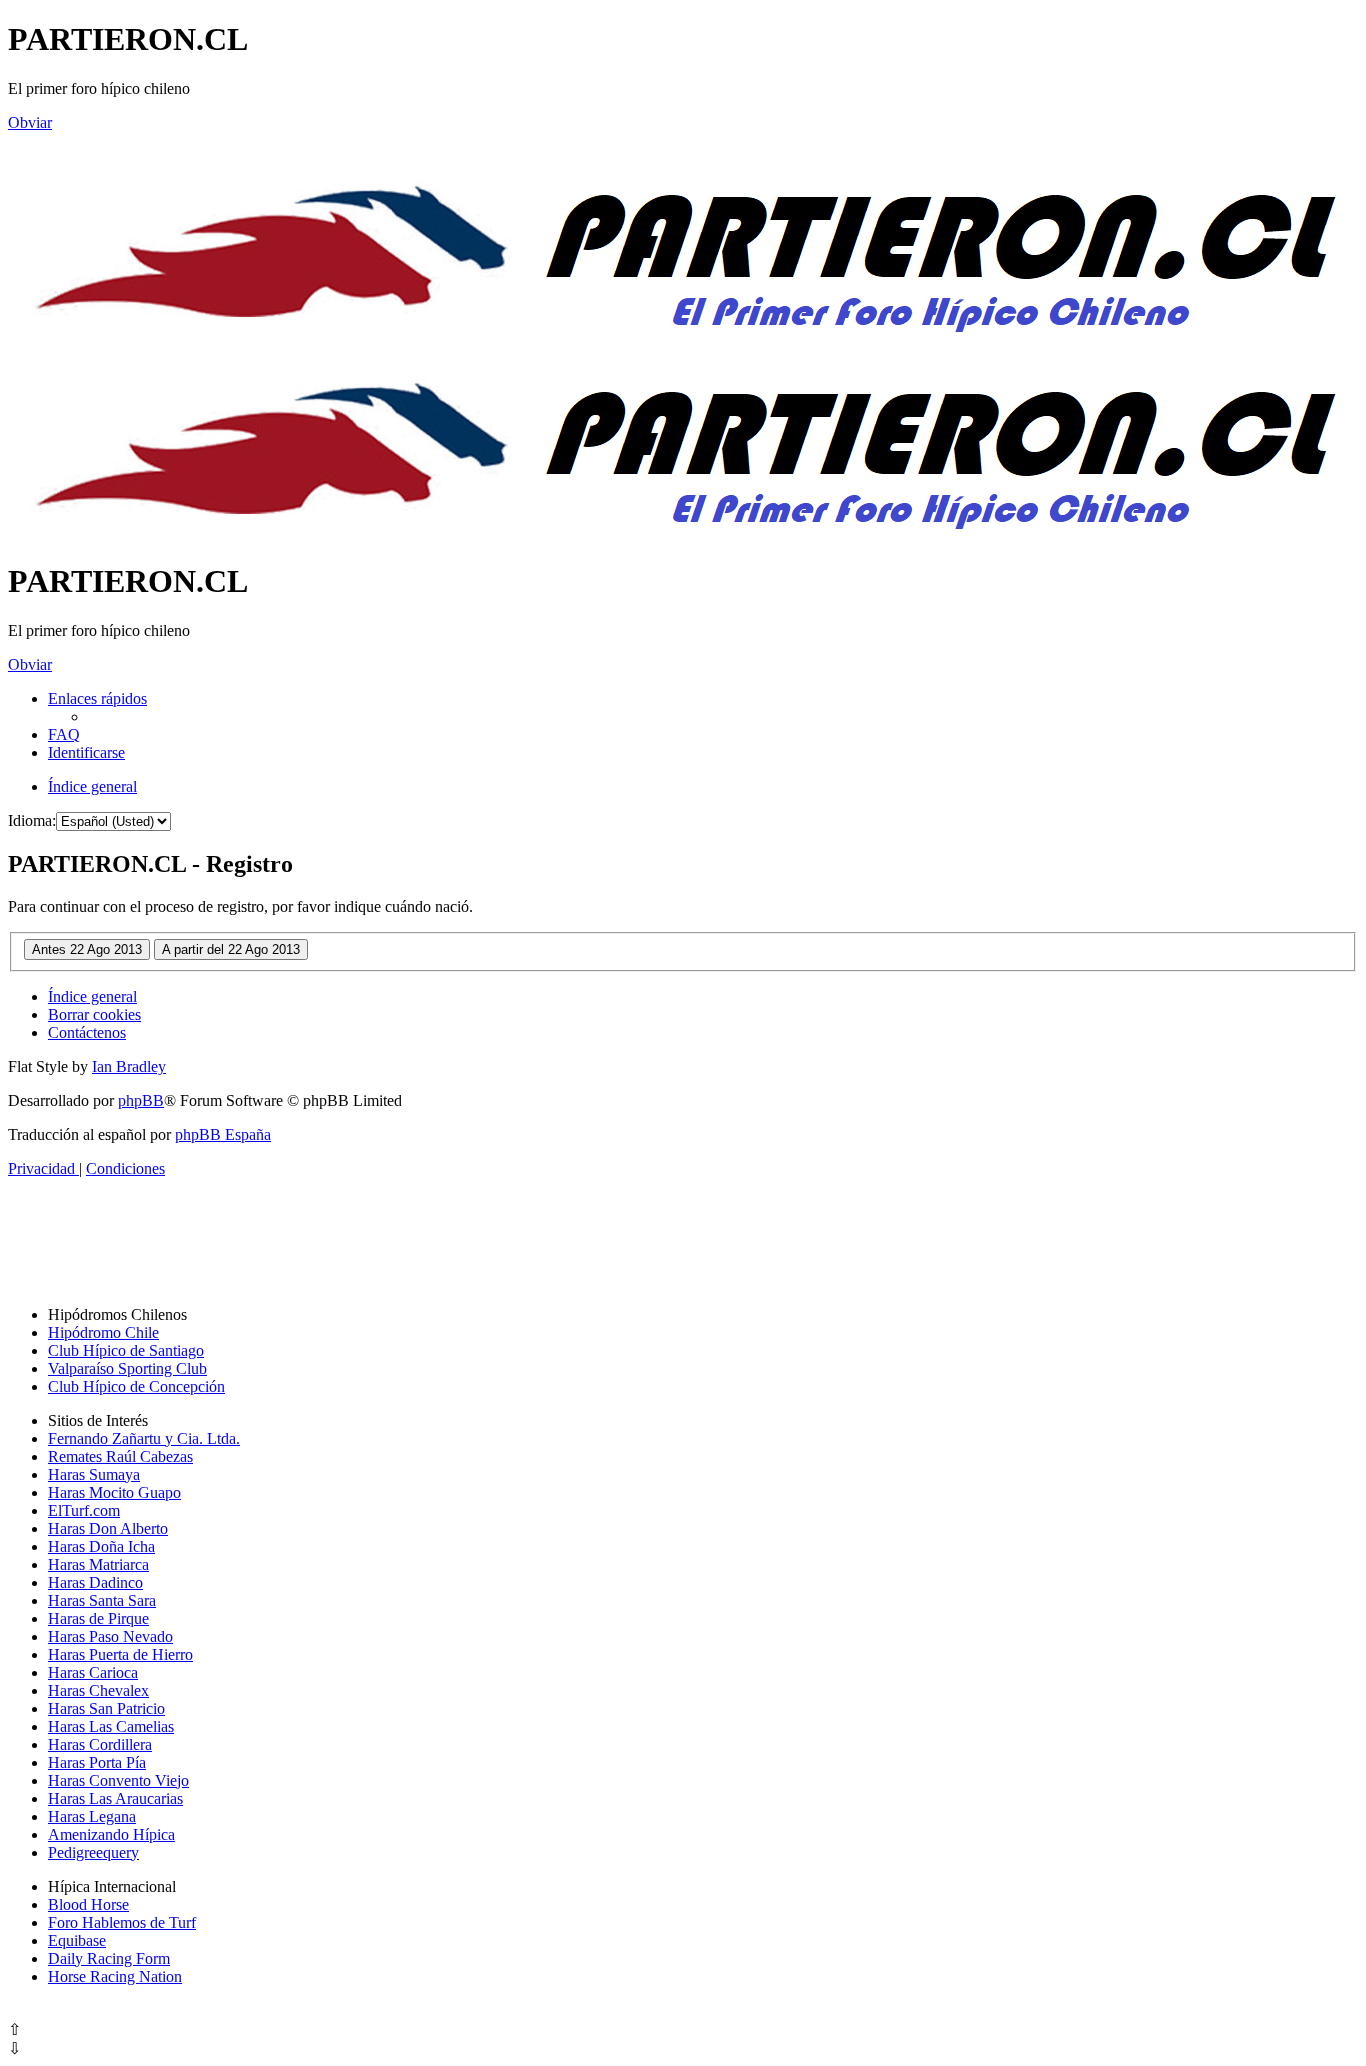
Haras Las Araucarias (115, 1798)
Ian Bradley (129, 1066)
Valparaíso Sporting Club (127, 1368)
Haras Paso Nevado (110, 1636)
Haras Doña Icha (101, 1546)
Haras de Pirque (98, 1618)
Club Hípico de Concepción (136, 1386)
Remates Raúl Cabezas (120, 1456)
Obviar (30, 122)
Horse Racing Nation (115, 1976)
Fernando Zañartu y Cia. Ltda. (144, 1438)
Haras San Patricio (106, 1708)
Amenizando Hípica (111, 1834)
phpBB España (223, 1134)
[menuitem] (64, 734)
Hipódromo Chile (103, 1332)
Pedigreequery (93, 1852)
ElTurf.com (84, 1510)
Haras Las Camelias (111, 1726)
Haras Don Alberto (108, 1528)
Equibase (77, 1940)
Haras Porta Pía (97, 1762)
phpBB (141, 1100)
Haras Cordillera (100, 1744)
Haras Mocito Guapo (114, 1492)
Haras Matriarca (98, 1564)
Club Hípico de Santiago (126, 1350)
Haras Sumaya (94, 1474)
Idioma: (32, 820)
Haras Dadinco (95, 1582)
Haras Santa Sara (102, 1600)
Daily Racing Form (109, 1958)
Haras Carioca (93, 1672)
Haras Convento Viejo (118, 1780)
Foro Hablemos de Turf (122, 1922)
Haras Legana (92, 1816)
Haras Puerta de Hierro (120, 1654)
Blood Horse (88, 1904)
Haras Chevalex (98, 1690)
